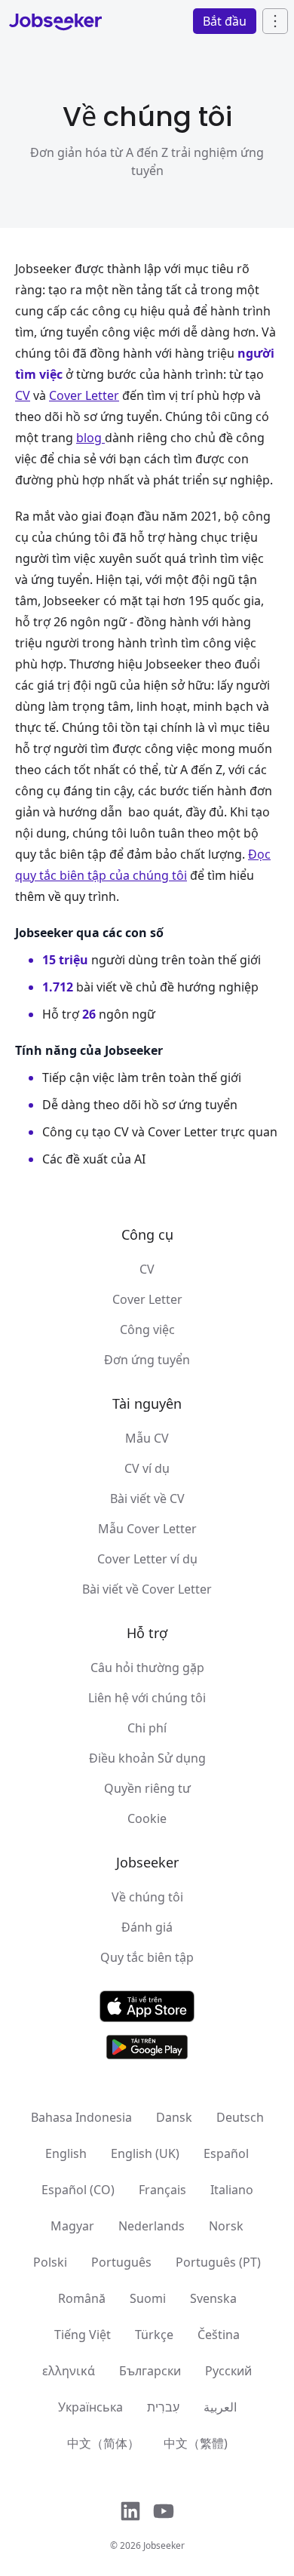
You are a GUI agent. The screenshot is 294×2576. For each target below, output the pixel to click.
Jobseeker (164, 2545)
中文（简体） (103, 2443)
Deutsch (240, 2117)
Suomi (148, 2298)
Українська (90, 2407)
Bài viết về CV (147, 1499)
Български (150, 2371)
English (66, 2153)
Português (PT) (218, 2262)
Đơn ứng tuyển (147, 1360)
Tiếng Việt (83, 2335)
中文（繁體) (196, 2443)
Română (82, 2298)
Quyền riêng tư (147, 1788)
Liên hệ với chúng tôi (147, 1698)
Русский (228, 2371)
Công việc (147, 1329)
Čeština (219, 2335)
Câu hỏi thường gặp (147, 1668)
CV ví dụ (147, 1468)
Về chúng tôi (147, 1897)
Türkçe (154, 2335)
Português (121, 2262)
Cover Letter (147, 1299)
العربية (220, 2407)
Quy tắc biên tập (147, 1957)
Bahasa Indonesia (81, 2117)
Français (162, 2190)
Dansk (174, 2117)
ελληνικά (69, 2371)
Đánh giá (147, 1927)
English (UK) (145, 2153)
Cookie (147, 1818)
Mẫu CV (147, 1438)
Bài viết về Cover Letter (147, 1589)
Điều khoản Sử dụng (147, 1758)
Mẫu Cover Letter (147, 1529)
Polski (50, 2262)
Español (226, 2153)
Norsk (226, 2226)
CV (147, 1269)
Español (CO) (78, 2190)
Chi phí (147, 1728)
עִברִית (163, 2407)
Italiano (232, 2190)
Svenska (213, 2298)
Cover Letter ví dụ (147, 1559)
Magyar (72, 2226)
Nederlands (152, 2226)
